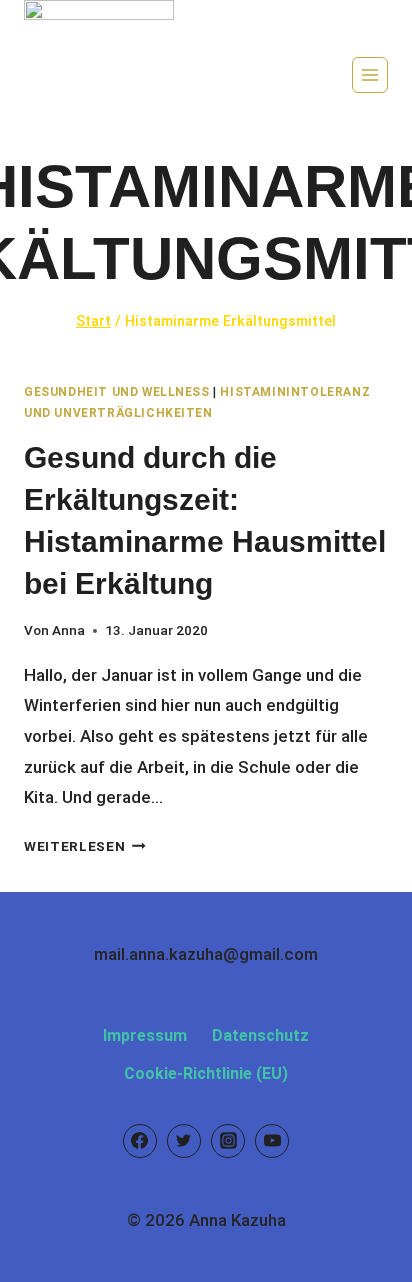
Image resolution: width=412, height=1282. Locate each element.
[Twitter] (184, 1141)
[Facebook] (140, 1141)
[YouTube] (272, 1141)
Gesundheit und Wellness (117, 392)
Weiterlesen (85, 846)
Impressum (145, 1035)
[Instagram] (228, 1141)
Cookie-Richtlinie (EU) (206, 1073)
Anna (68, 630)
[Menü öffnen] (370, 75)
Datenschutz (260, 1035)
